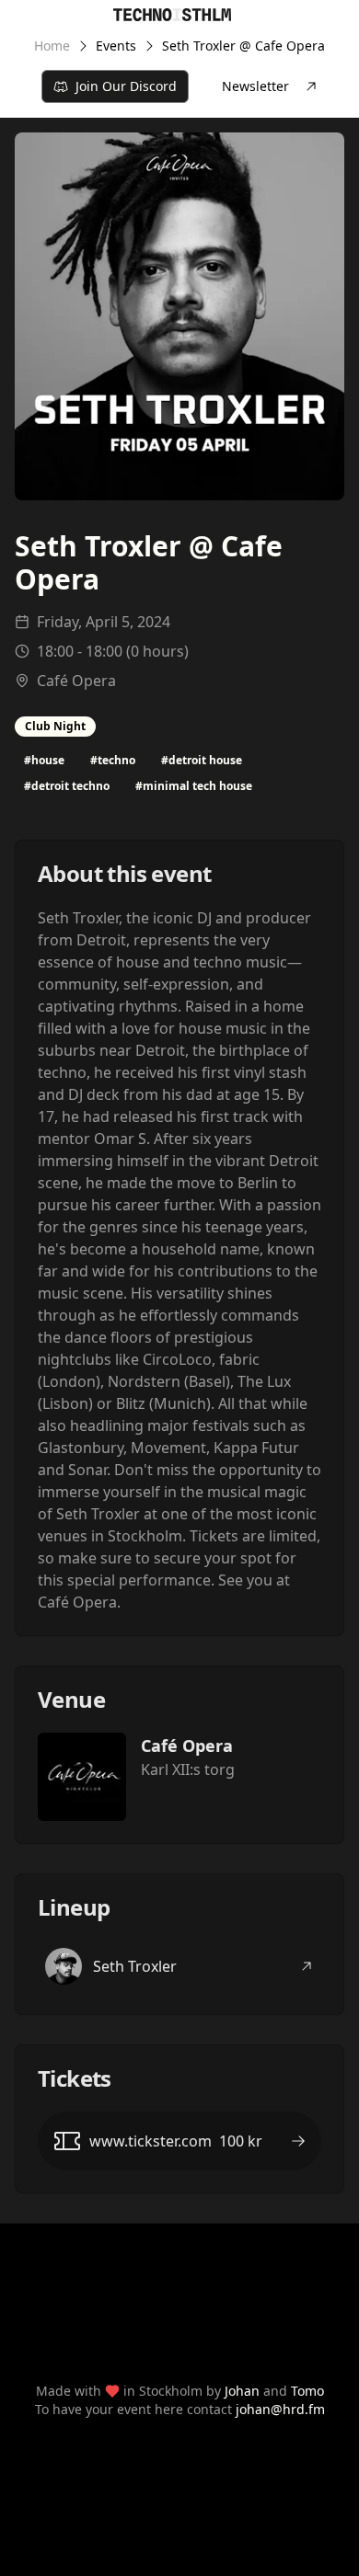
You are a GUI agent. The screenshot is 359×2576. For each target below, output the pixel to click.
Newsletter (255, 86)
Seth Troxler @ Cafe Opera (243, 46)
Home (52, 46)
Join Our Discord (126, 86)
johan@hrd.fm (280, 2409)
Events (116, 46)
